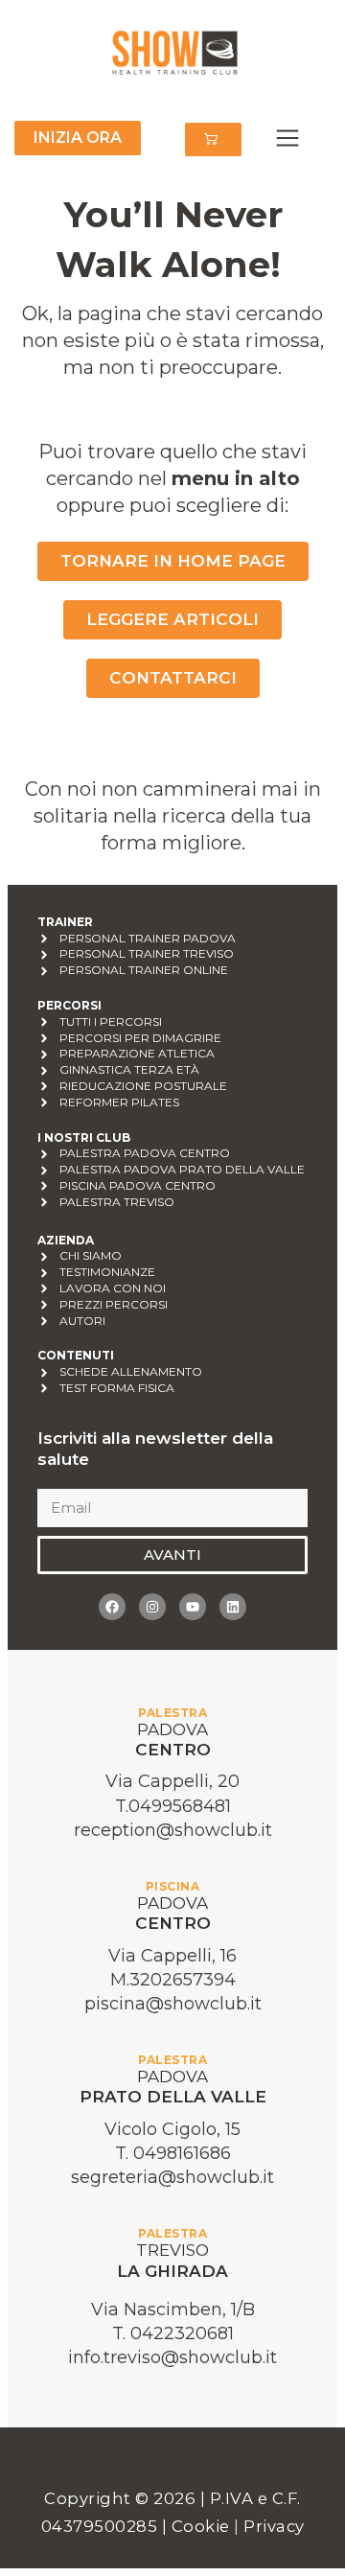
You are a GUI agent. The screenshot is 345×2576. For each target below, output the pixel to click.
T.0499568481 (173, 1806)
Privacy (274, 2526)
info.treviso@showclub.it (172, 2357)
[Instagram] (152, 1607)
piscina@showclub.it (173, 2004)
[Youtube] (193, 1607)
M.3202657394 (173, 1980)
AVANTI (172, 1555)
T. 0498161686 (173, 2153)
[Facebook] (112, 1607)
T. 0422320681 (173, 2333)
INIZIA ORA (78, 138)
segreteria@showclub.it (172, 2177)
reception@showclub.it (173, 1830)
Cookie (203, 2526)
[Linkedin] (233, 1607)
